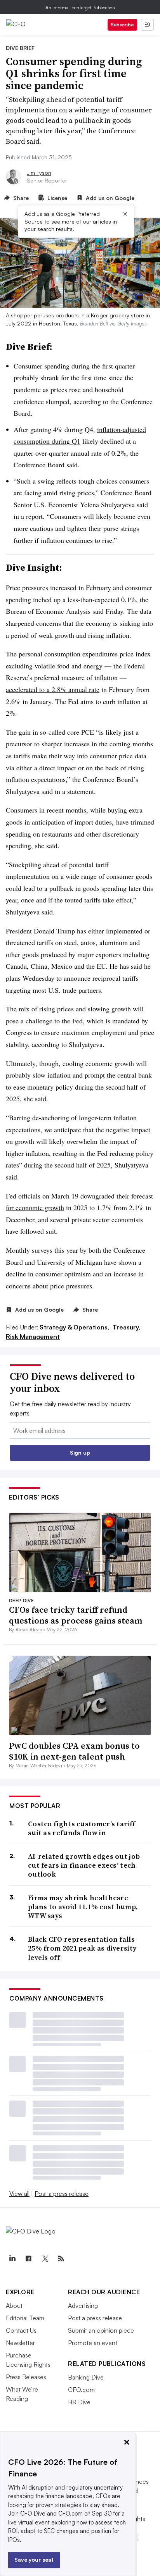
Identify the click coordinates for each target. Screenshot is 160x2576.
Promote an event (93, 2343)
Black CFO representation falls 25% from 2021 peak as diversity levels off (82, 1948)
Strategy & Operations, (75, 1327)
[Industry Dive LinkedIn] (12, 2259)
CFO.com (81, 2390)
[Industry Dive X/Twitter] (45, 2259)
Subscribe (122, 25)
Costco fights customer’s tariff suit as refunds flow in (82, 1828)
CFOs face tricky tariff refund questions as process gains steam (76, 1615)
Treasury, (127, 1327)
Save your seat (34, 2560)
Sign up (80, 1452)
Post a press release (62, 2194)
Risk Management (33, 1336)
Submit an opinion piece (101, 2330)
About (14, 2306)
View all (19, 2194)
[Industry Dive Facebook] (28, 2259)
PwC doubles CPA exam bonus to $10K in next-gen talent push (74, 1751)
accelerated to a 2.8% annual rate (53, 689)
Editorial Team (25, 2318)
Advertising (83, 2306)
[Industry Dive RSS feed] (61, 2259)
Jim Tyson (39, 173)
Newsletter (20, 2343)
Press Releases (26, 2377)
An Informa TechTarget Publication (80, 8)
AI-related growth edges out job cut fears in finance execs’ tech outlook (84, 1865)
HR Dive (79, 2402)
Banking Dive (86, 2377)
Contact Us (21, 2330)
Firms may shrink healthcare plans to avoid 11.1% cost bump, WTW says (83, 1907)
